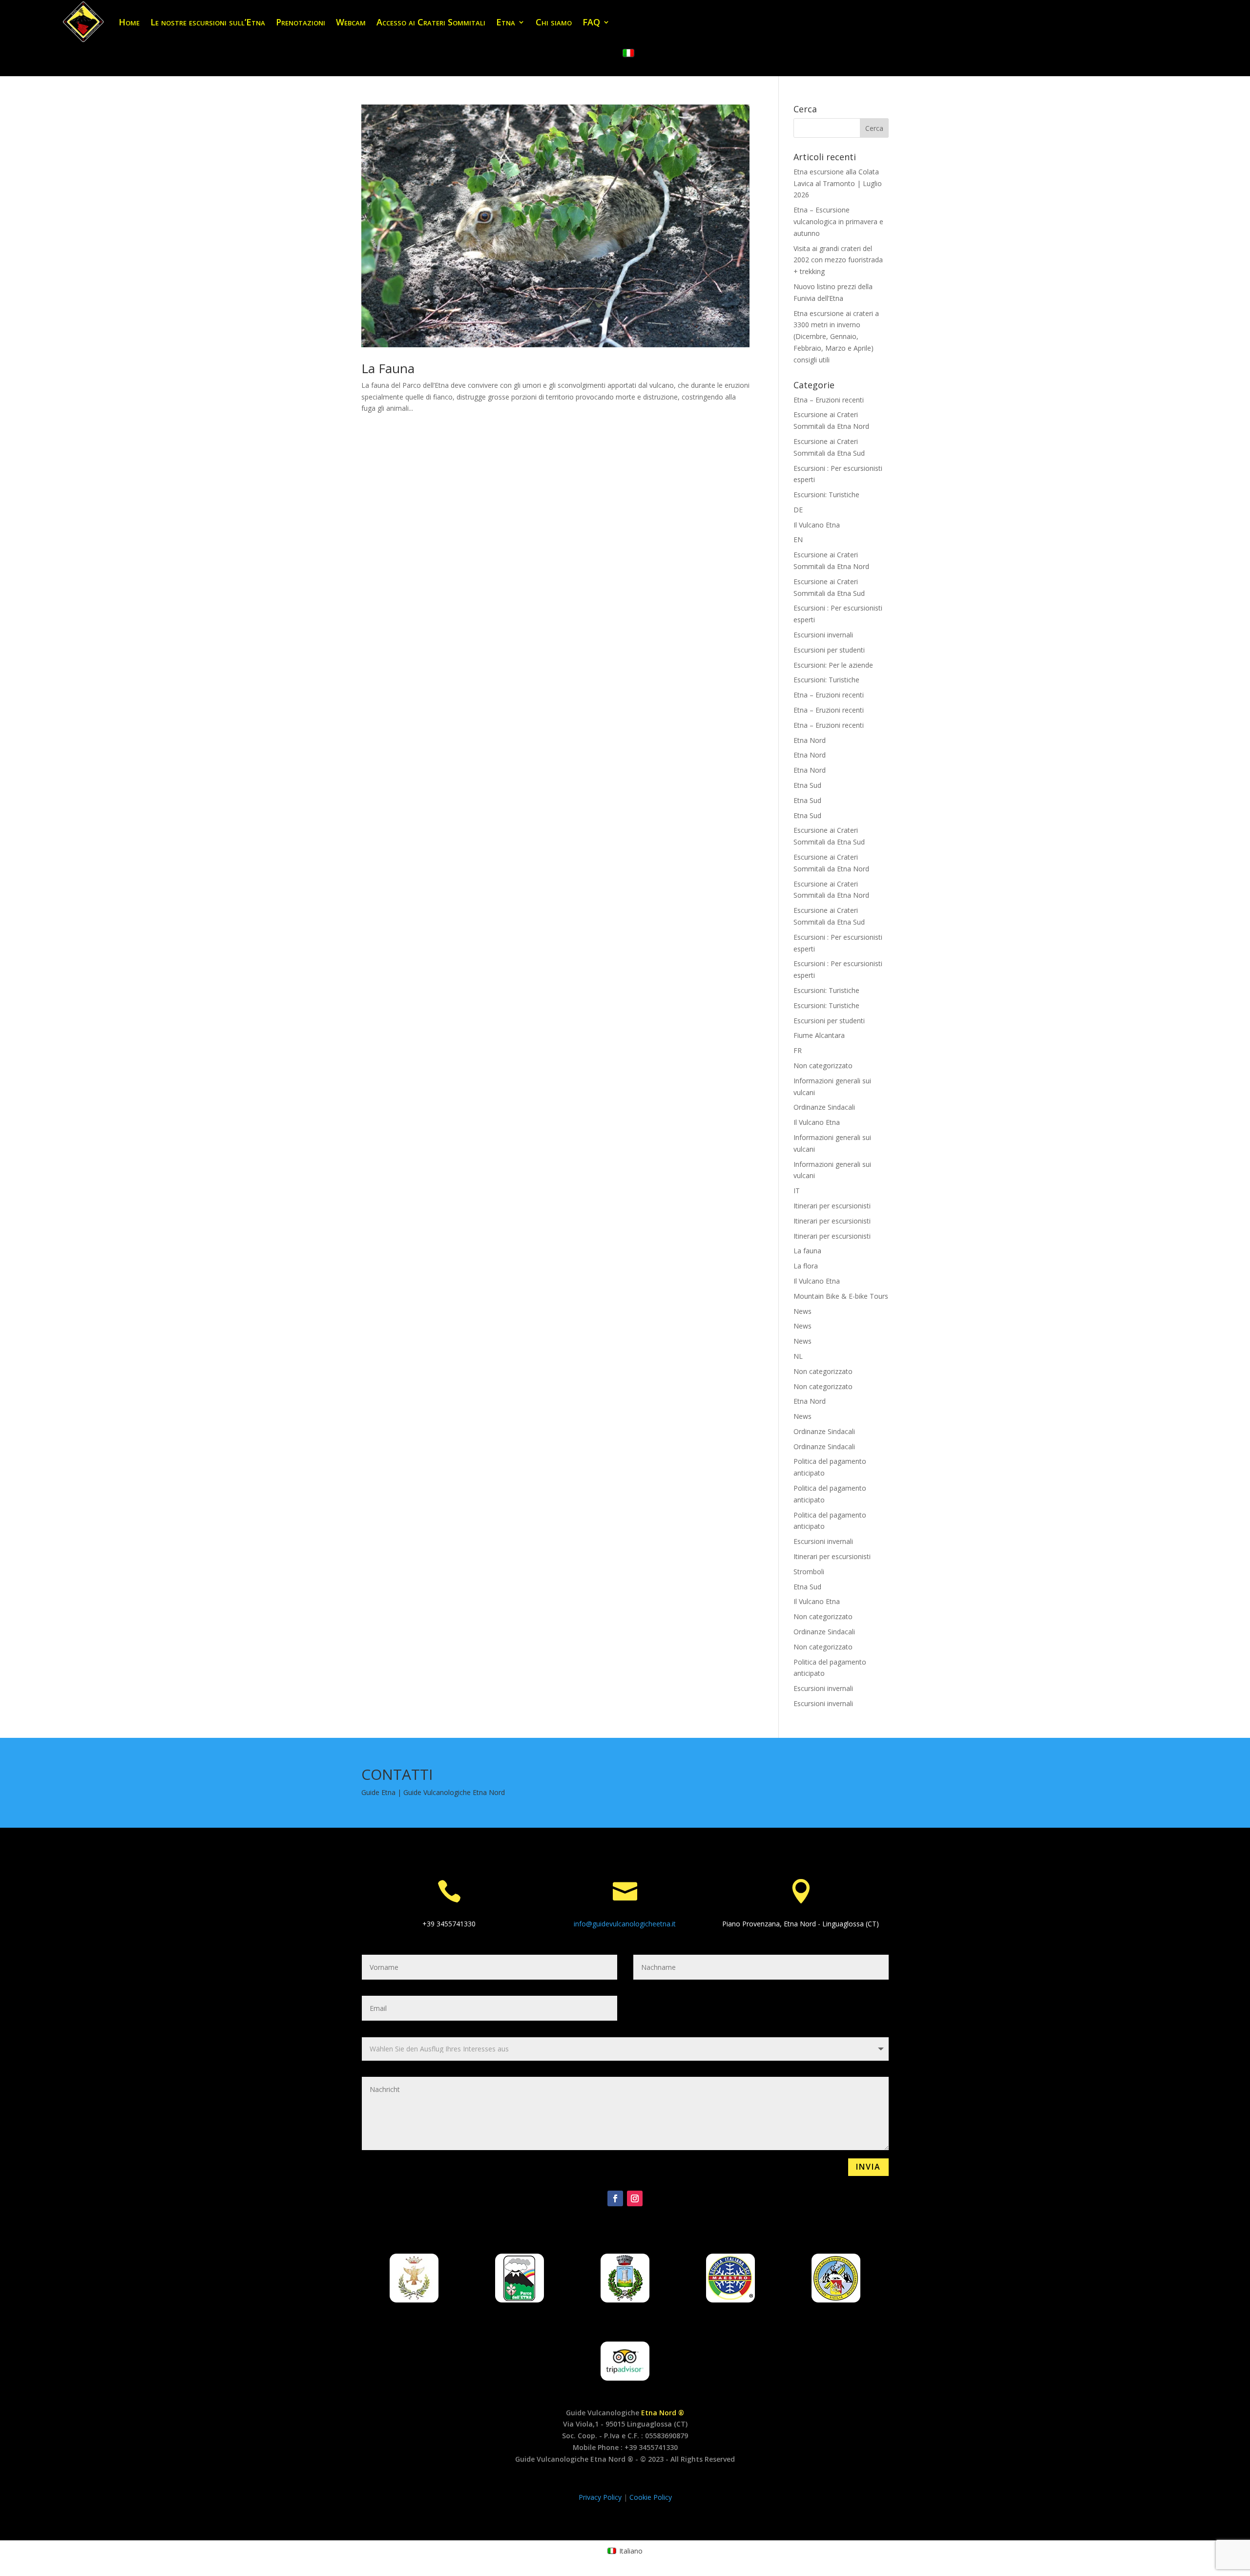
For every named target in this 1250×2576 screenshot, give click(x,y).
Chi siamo (554, 22)
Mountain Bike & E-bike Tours (841, 1296)
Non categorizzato (823, 1066)
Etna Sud (807, 785)
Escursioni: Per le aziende (833, 665)
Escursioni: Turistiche (826, 495)
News (802, 1311)
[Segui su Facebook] (615, 2198)
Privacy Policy (601, 2497)
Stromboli (809, 1572)
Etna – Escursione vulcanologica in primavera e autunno (838, 222)
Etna (506, 22)
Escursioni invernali (823, 635)
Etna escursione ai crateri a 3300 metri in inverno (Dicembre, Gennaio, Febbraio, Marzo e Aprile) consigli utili (836, 337)
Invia (868, 2167)
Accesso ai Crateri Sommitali (431, 22)
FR (798, 1050)
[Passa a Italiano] (628, 53)
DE (798, 510)
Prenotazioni (301, 22)
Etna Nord (810, 740)
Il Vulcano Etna (817, 525)
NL (798, 1356)
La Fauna (388, 368)
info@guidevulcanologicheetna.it (625, 1924)
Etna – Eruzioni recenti (829, 400)
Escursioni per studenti (829, 650)
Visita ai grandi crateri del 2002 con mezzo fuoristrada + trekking (838, 260)
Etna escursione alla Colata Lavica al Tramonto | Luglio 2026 (838, 183)
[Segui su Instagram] (635, 2198)
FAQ (591, 22)
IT (797, 1191)
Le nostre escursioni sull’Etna (208, 22)
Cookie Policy (651, 2497)
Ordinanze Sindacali (824, 1107)
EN (798, 539)
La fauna (807, 1251)
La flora (806, 1266)
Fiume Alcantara (819, 1035)
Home (129, 22)
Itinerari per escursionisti (832, 1206)
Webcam (351, 22)
